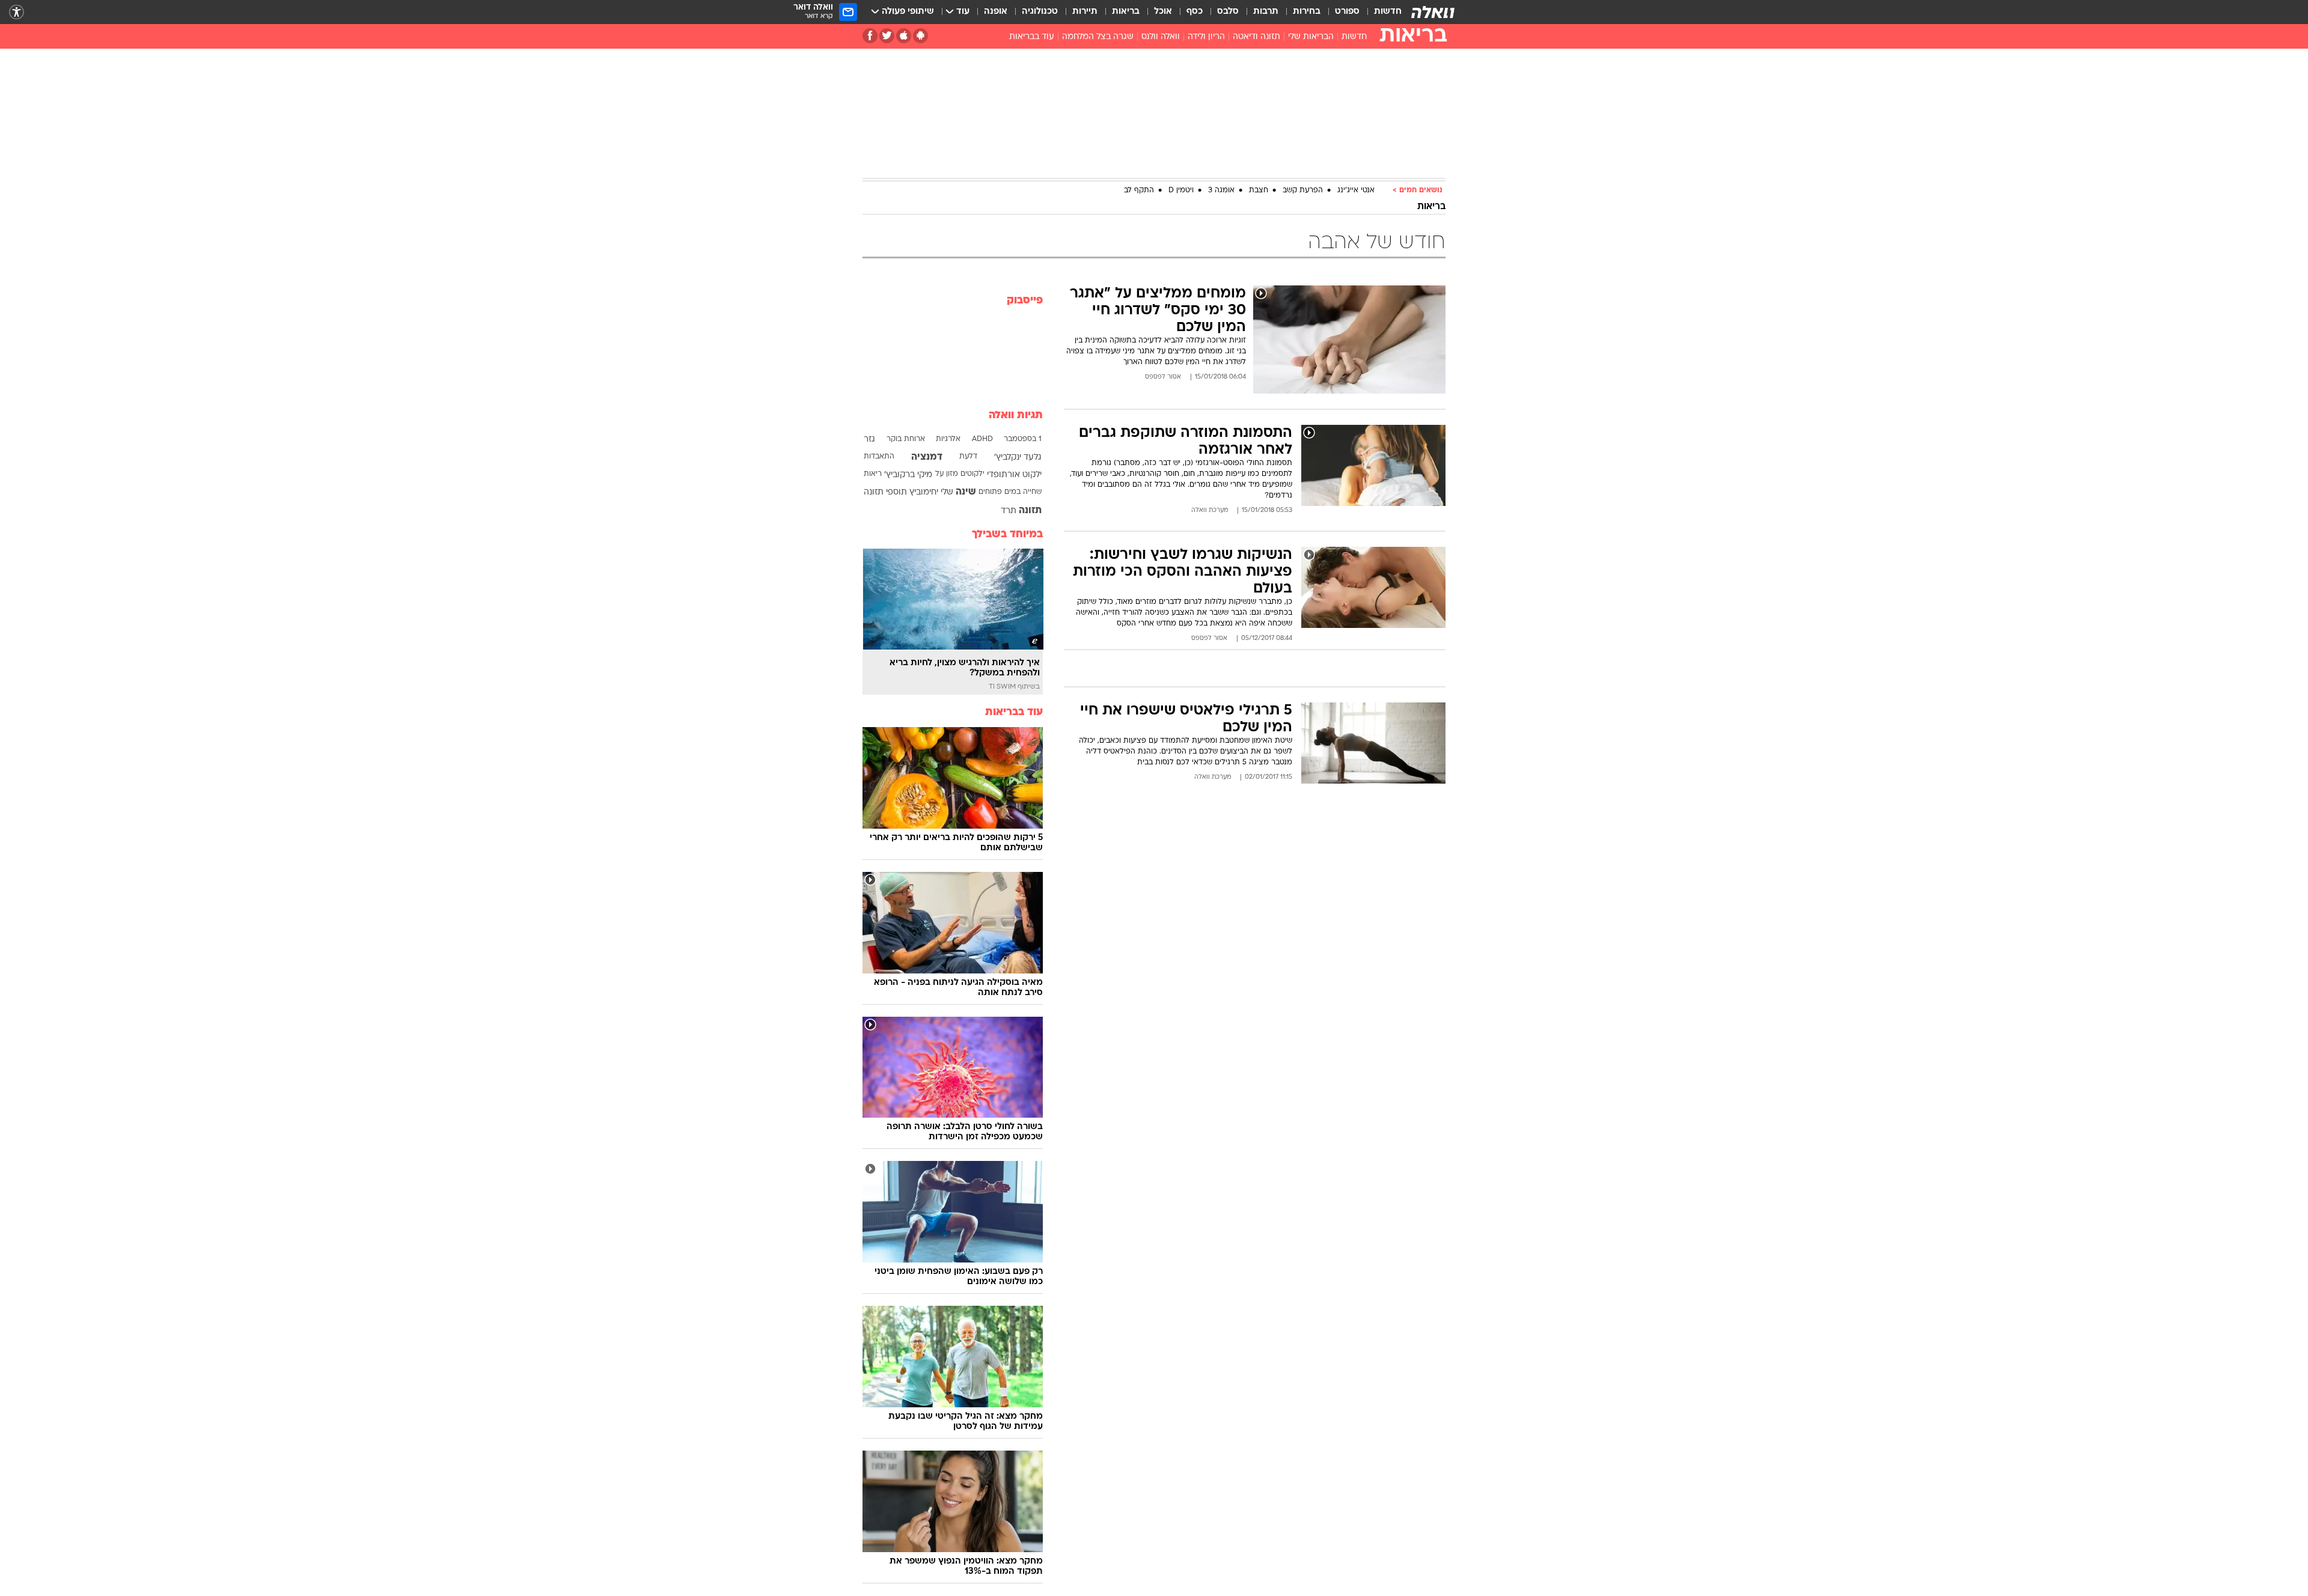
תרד (1009, 511)
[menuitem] (1381, 12)
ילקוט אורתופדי (1014, 475)
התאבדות (879, 457)
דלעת (968, 457)
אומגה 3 (1221, 190)
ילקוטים (972, 474)
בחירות (1307, 12)
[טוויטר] (887, 36)
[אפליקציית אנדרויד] (920, 36)
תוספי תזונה (885, 492)
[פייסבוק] (870, 36)
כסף (1195, 12)
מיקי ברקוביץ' (908, 475)
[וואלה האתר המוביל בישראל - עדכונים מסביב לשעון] (1433, 12)
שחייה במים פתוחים (1010, 492)
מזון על (947, 474)
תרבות (1266, 12)
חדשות (1388, 12)
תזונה (1030, 511)
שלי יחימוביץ (931, 492)
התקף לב (1139, 190)
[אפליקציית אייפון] (904, 36)
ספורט (1347, 12)
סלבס (1228, 12)
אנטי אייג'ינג (1356, 190)
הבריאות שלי (1311, 37)
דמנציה (927, 457)
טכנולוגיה (1040, 12)
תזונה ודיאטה (1256, 37)
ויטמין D (1181, 190)
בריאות (1126, 12)
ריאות (873, 474)
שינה (966, 492)
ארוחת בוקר (906, 439)
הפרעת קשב (1303, 190)
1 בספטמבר (1023, 439)
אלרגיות (948, 439)
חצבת (1259, 190)
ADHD (982, 439)
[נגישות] (17, 12)
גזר (869, 440)
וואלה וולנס (1161, 37)
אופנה (996, 12)
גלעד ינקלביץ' (1018, 458)
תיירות (1085, 12)
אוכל (1163, 12)
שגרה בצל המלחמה (1098, 37)
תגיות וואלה (1016, 416)
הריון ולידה (1206, 37)
